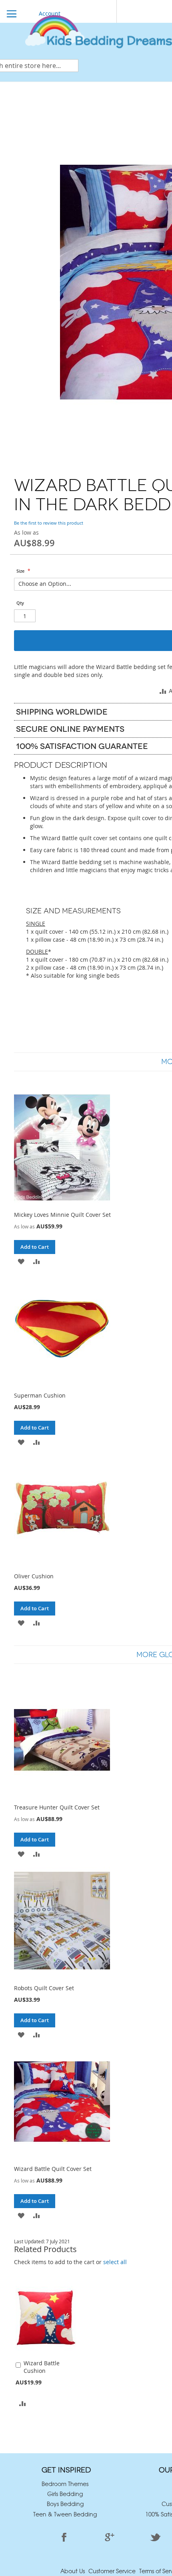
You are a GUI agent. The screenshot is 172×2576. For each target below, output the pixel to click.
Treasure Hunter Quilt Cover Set (57, 1807)
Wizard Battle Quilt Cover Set (53, 2169)
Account (50, 13)
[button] (23, 2403)
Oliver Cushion (34, 1576)
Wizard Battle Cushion (42, 2367)
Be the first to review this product (49, 523)
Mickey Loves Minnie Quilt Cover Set (62, 1215)
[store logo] (98, 35)
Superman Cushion (40, 1395)
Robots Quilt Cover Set (44, 1988)
